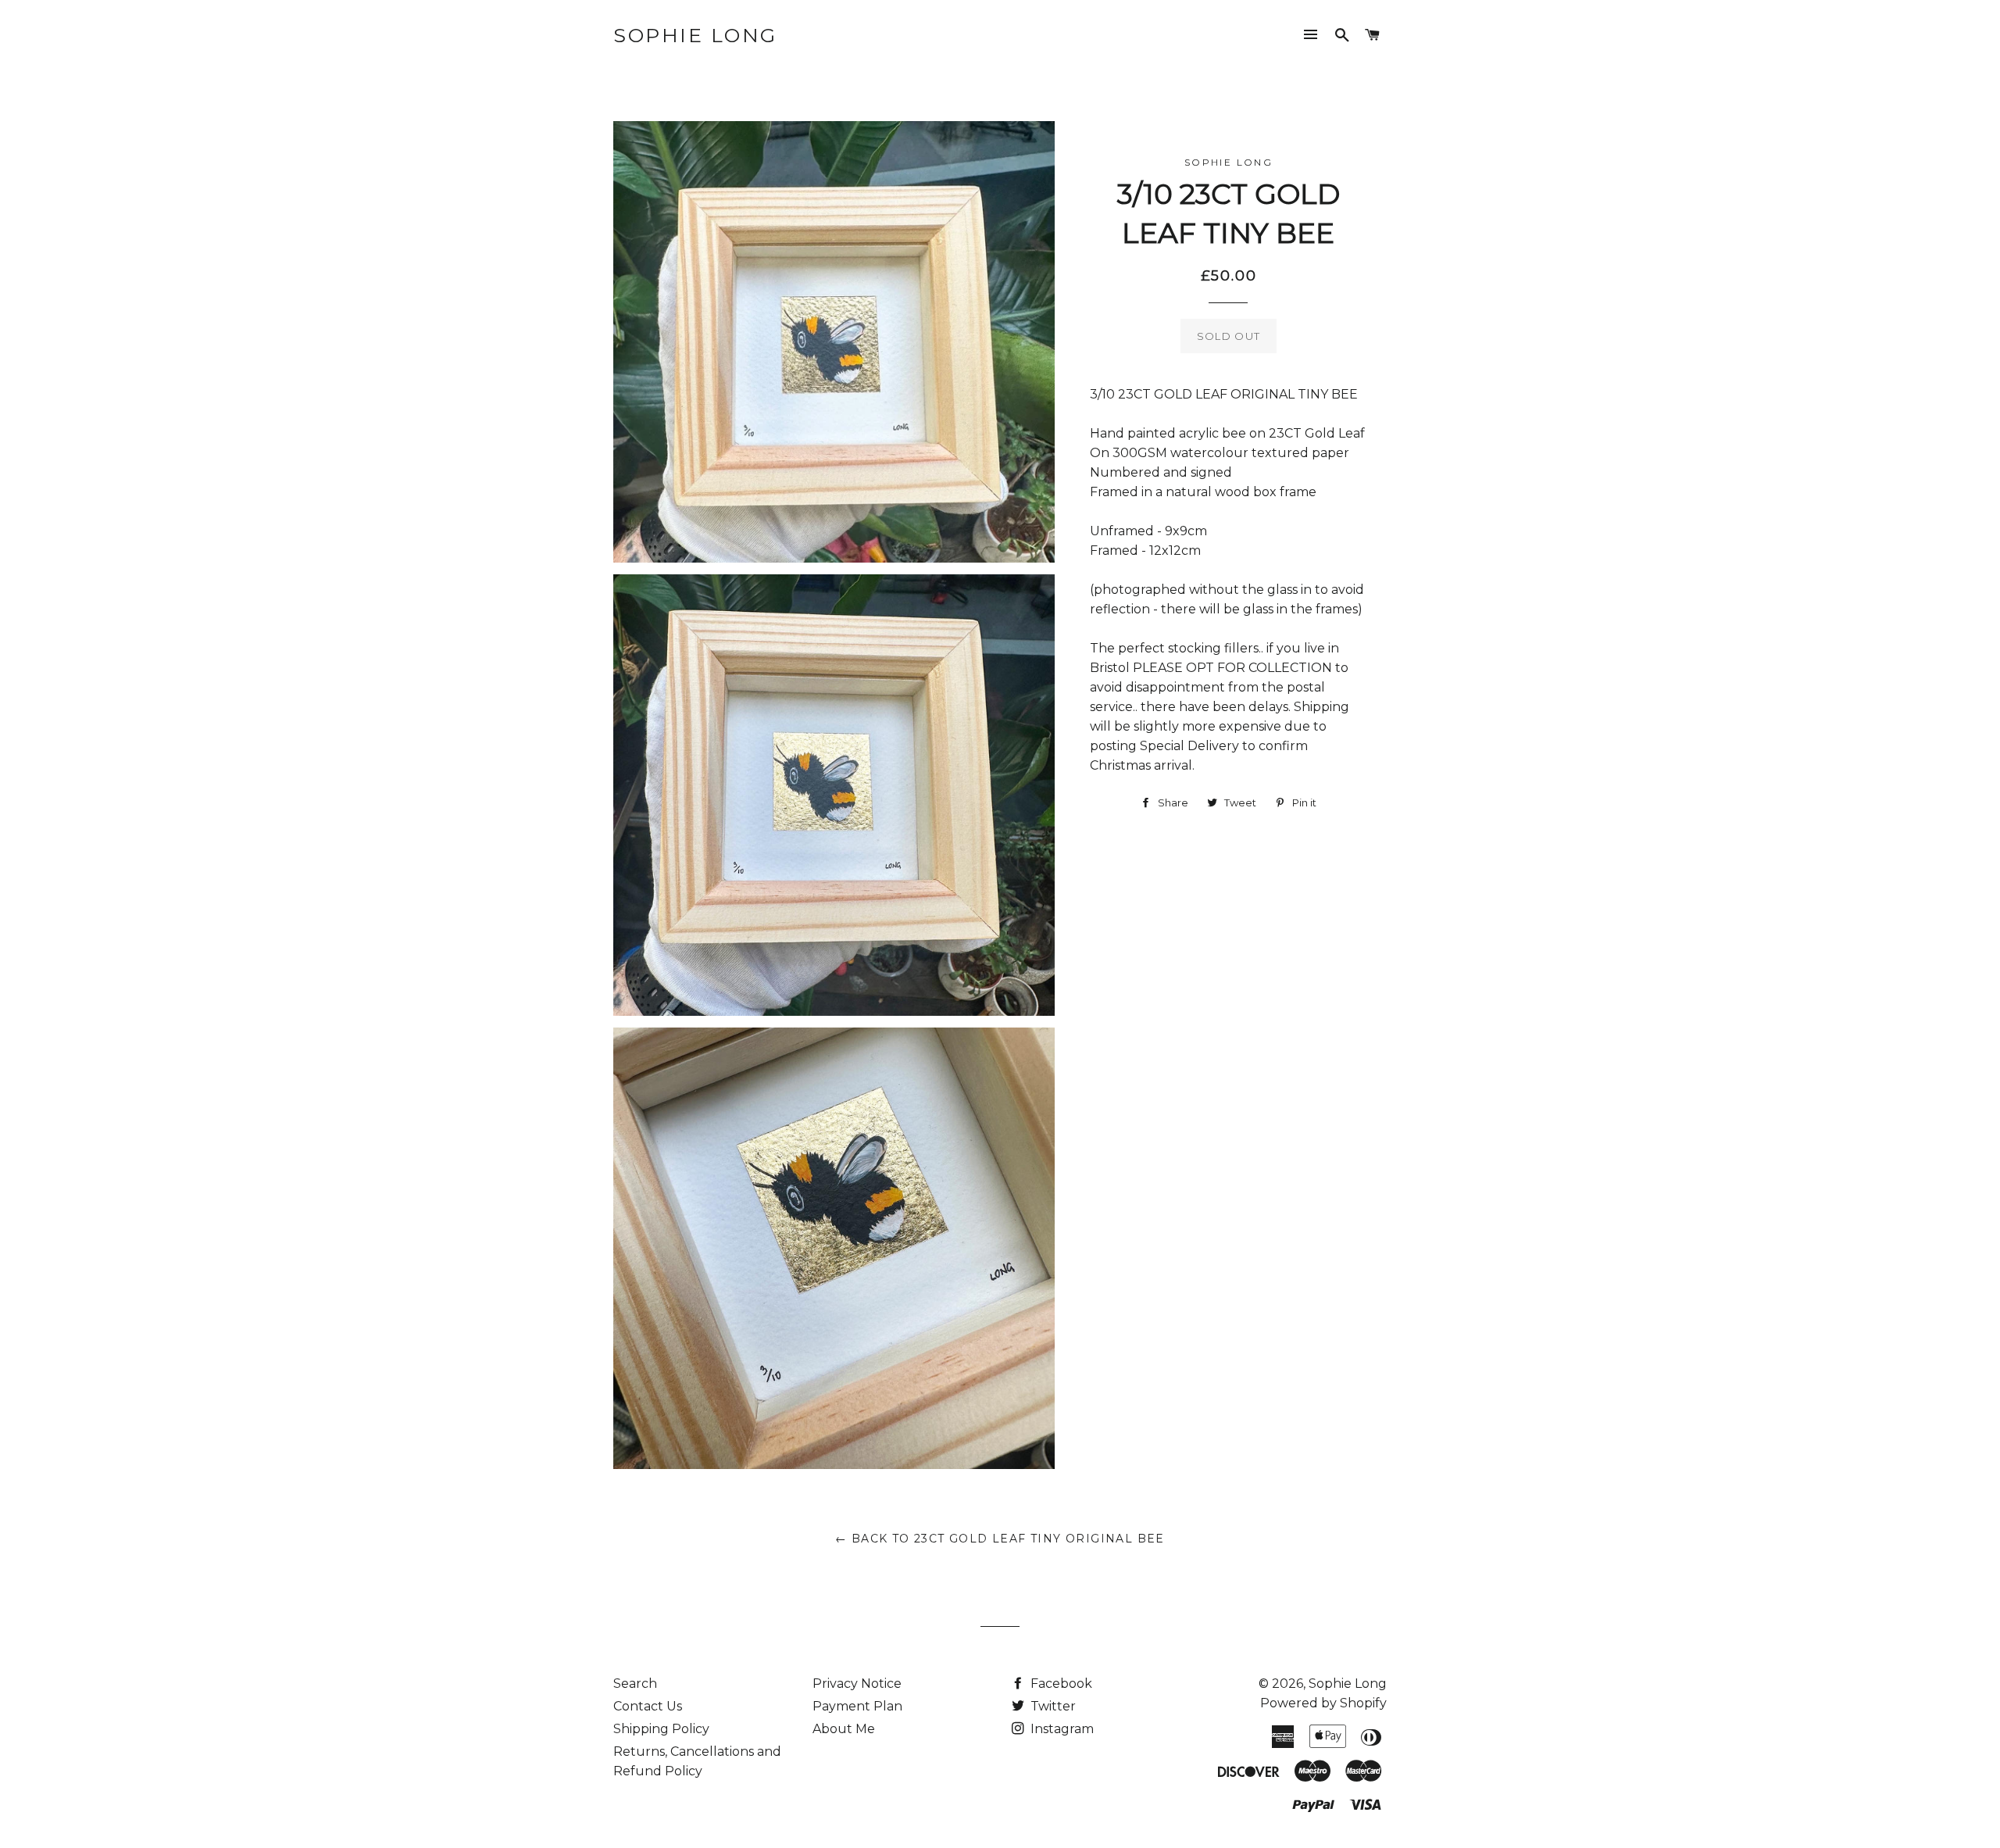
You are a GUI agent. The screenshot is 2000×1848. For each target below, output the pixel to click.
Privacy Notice (857, 1684)
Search (635, 1684)
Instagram (1061, 1729)
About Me (844, 1729)
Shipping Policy (661, 1729)
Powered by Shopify (1323, 1703)
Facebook (1060, 1684)
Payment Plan (857, 1706)
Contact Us (648, 1706)
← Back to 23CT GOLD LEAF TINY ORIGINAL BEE (1000, 1539)
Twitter (1052, 1706)
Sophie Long (695, 35)
